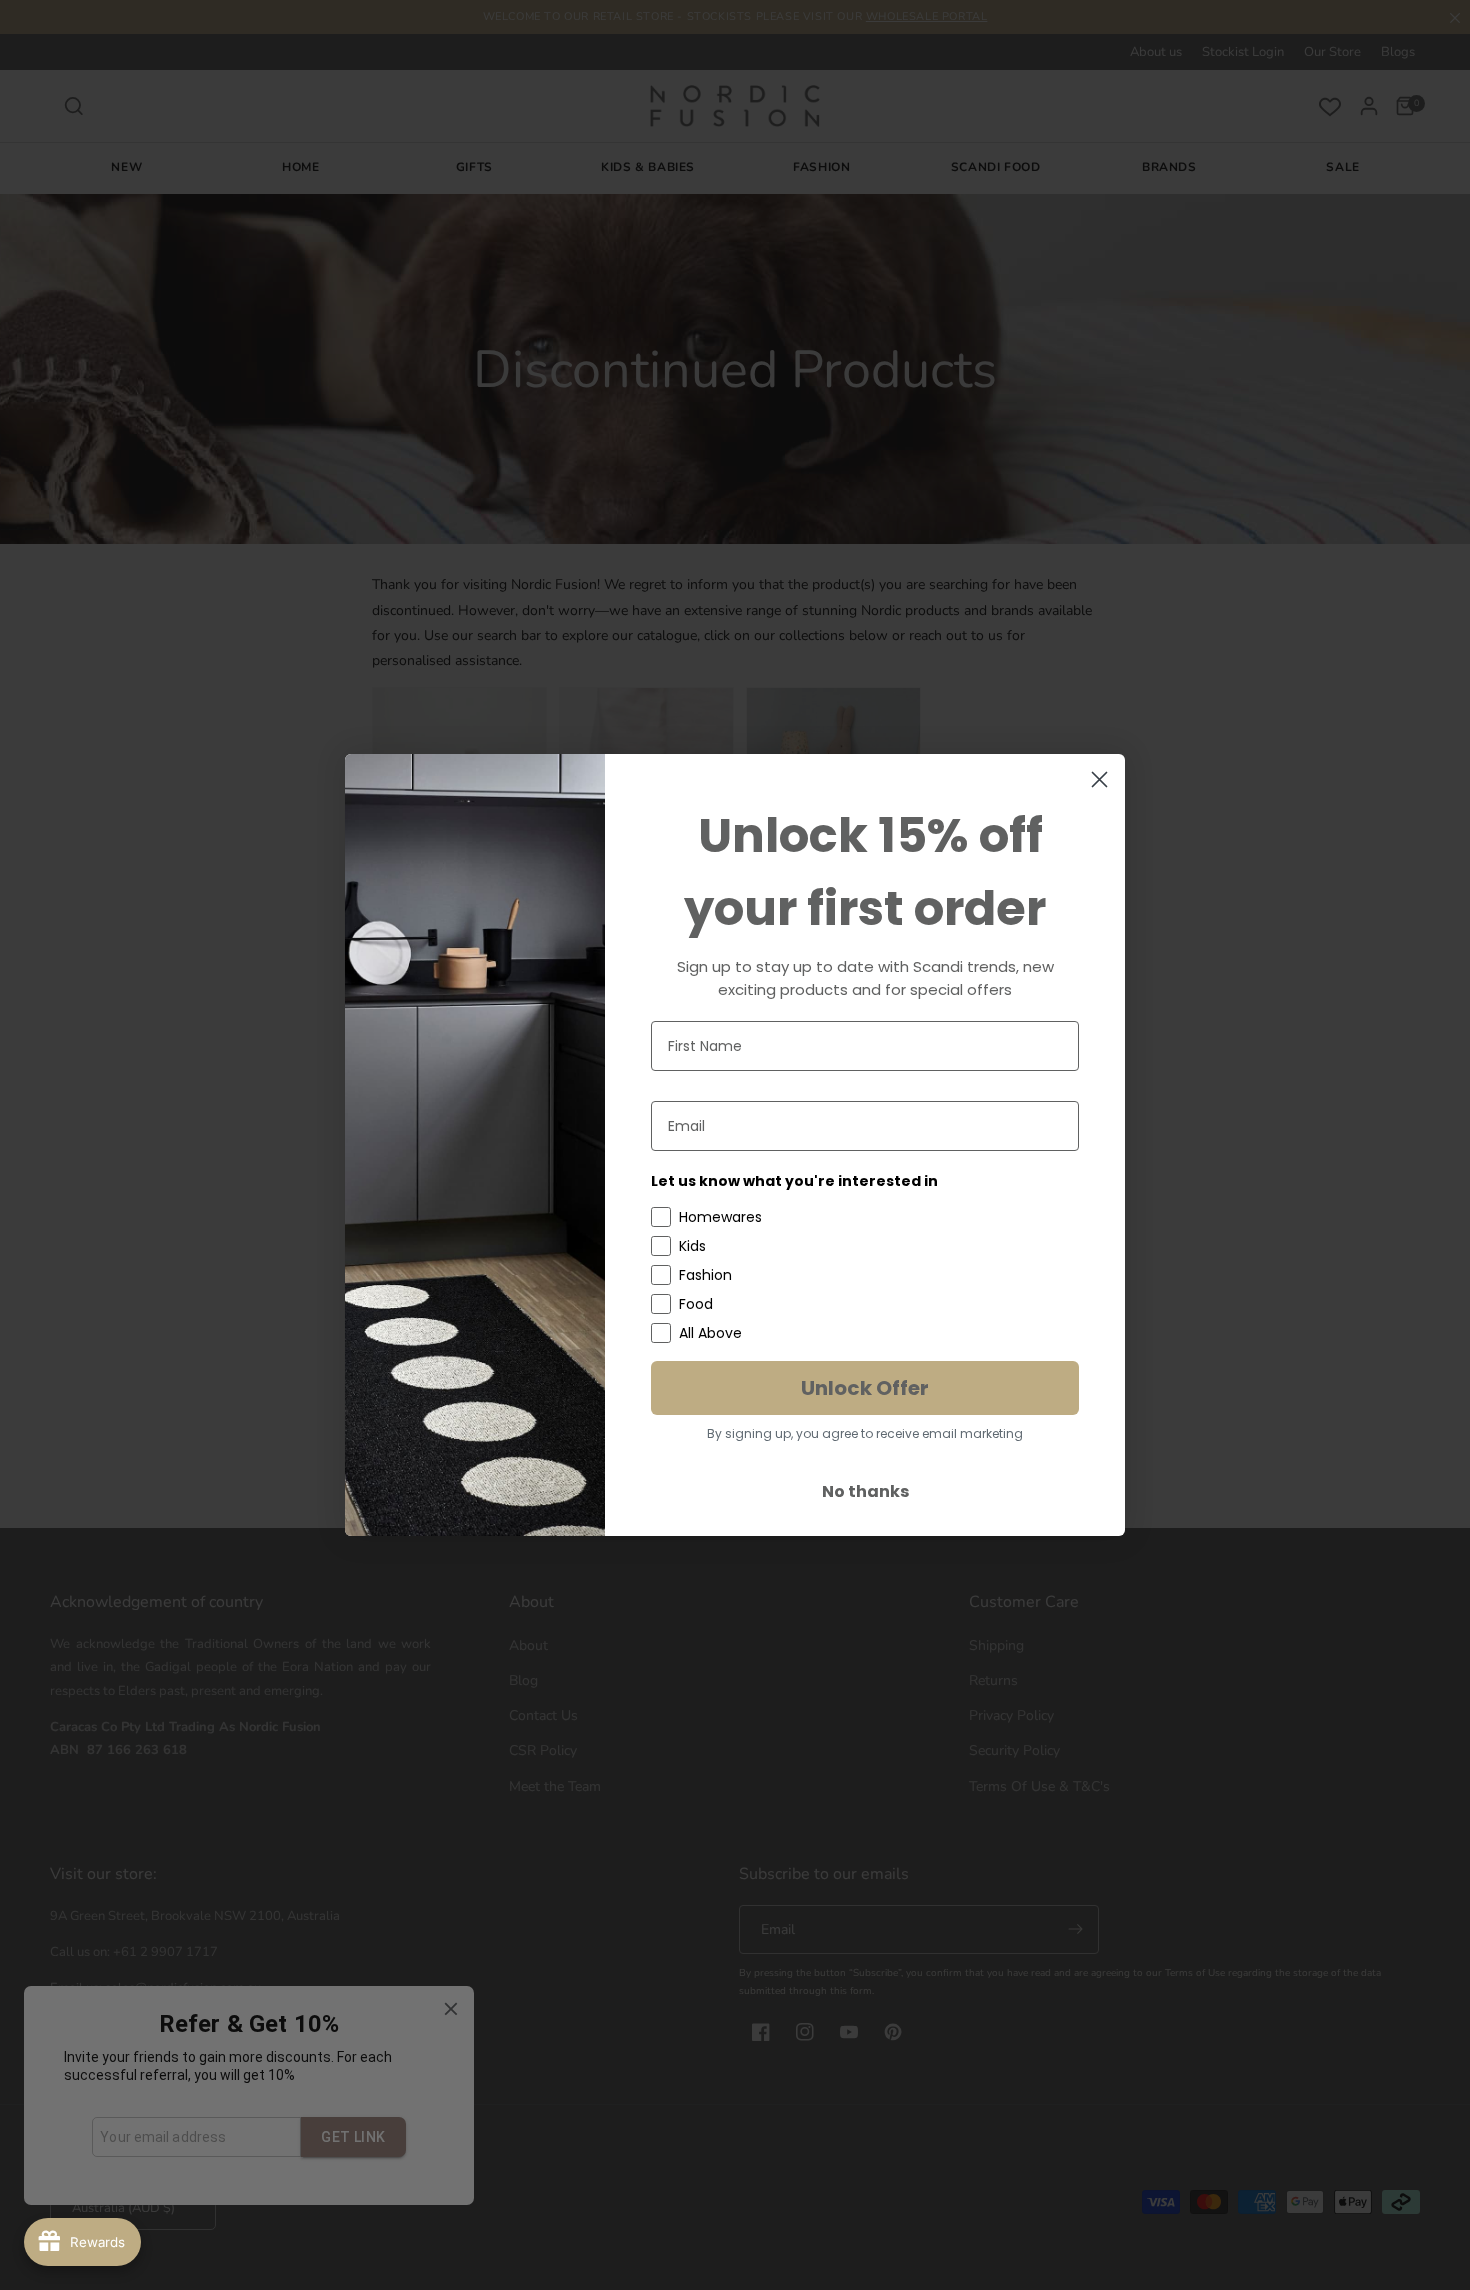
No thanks (865, 1491)
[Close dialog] (1099, 779)
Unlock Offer (865, 1388)
